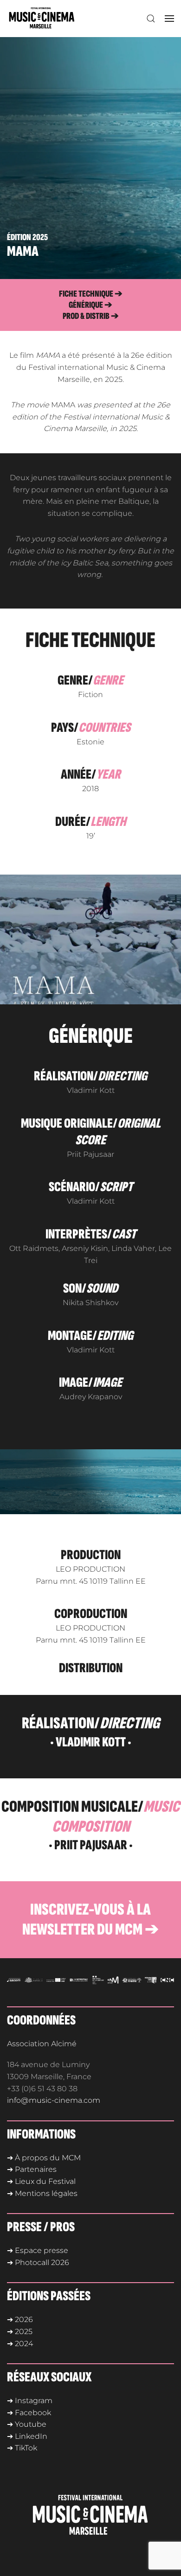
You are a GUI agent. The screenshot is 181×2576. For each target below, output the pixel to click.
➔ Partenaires (32, 2169)
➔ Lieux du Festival (41, 2181)
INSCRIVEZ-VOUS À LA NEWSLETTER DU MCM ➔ (90, 1920)
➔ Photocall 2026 (38, 2262)
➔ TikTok (22, 2448)
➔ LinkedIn (27, 2436)
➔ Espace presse (38, 2250)
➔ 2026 (20, 2319)
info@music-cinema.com (54, 2100)
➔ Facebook (29, 2413)
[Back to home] (44, 19)
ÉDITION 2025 (27, 237)
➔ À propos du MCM (44, 2158)
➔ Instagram (30, 2401)
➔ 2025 (20, 2332)
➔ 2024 (20, 2344)
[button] (151, 19)
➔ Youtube (27, 2424)
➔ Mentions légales (42, 2193)
